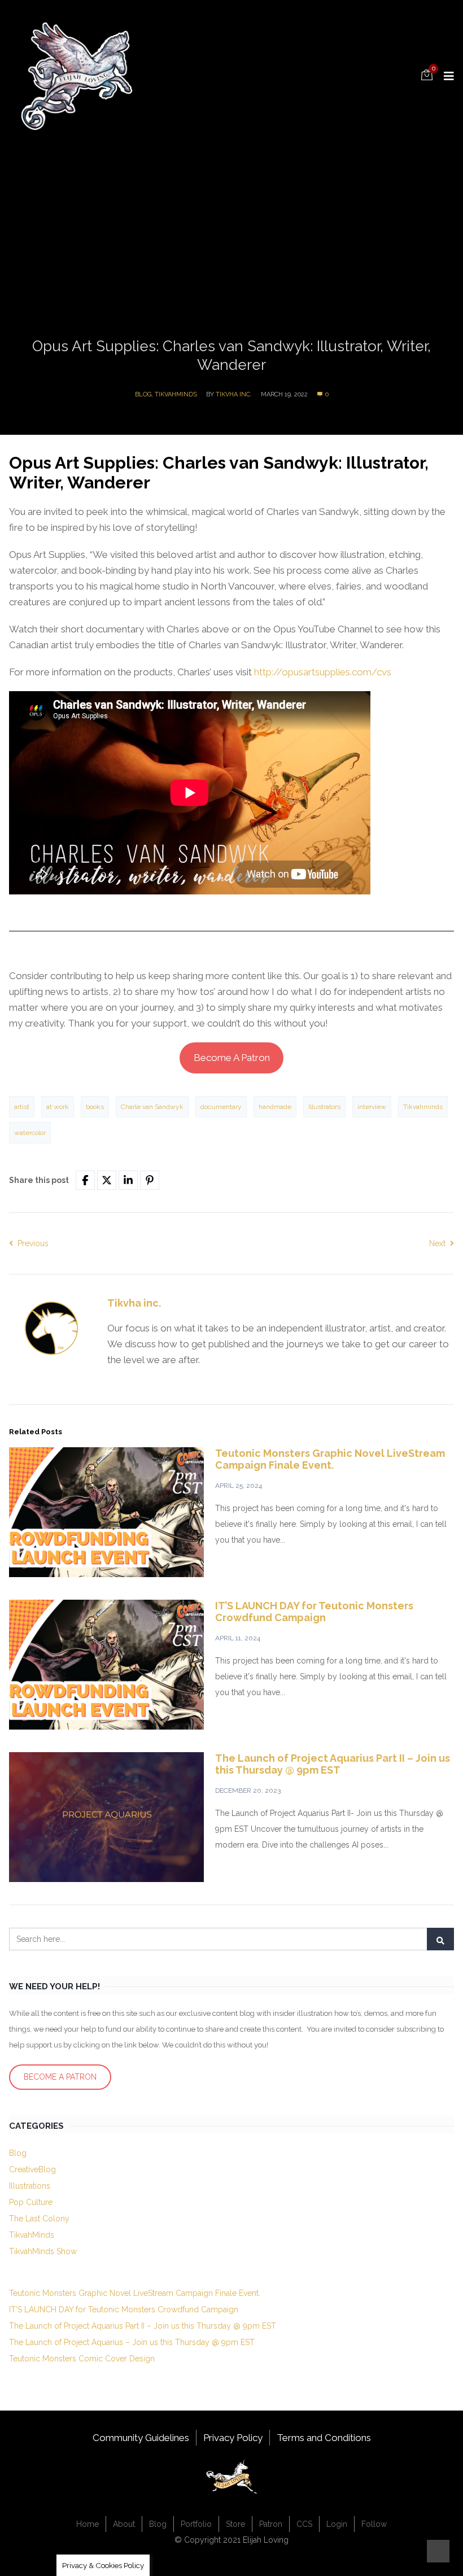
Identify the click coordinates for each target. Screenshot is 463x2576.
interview (372, 1107)
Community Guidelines (141, 2438)
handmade (275, 1107)
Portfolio (196, 2524)
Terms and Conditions (324, 2438)
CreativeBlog (32, 2169)
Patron (271, 2524)
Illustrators (324, 1107)
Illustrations (30, 2186)
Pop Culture (31, 2202)
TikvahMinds (176, 394)
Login (337, 2524)
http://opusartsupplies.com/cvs (323, 672)
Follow (374, 2524)
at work (58, 1107)
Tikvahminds (423, 1107)
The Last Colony (39, 2219)
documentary (221, 1107)
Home (88, 2524)
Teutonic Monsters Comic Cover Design (82, 2359)
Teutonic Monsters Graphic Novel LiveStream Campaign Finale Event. (330, 1459)
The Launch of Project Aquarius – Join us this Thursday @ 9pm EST (132, 2342)
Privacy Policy (233, 2438)
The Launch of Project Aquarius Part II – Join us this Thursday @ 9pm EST (333, 1764)
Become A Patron (232, 1058)
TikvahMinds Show (43, 2251)
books (95, 1107)
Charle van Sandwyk (152, 1107)
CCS (304, 2524)
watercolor (30, 1133)
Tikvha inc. (234, 394)
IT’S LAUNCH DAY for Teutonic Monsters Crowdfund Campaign (314, 1612)
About (124, 2524)
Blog (143, 394)
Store (235, 2524)
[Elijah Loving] (77, 75)
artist (22, 1107)
